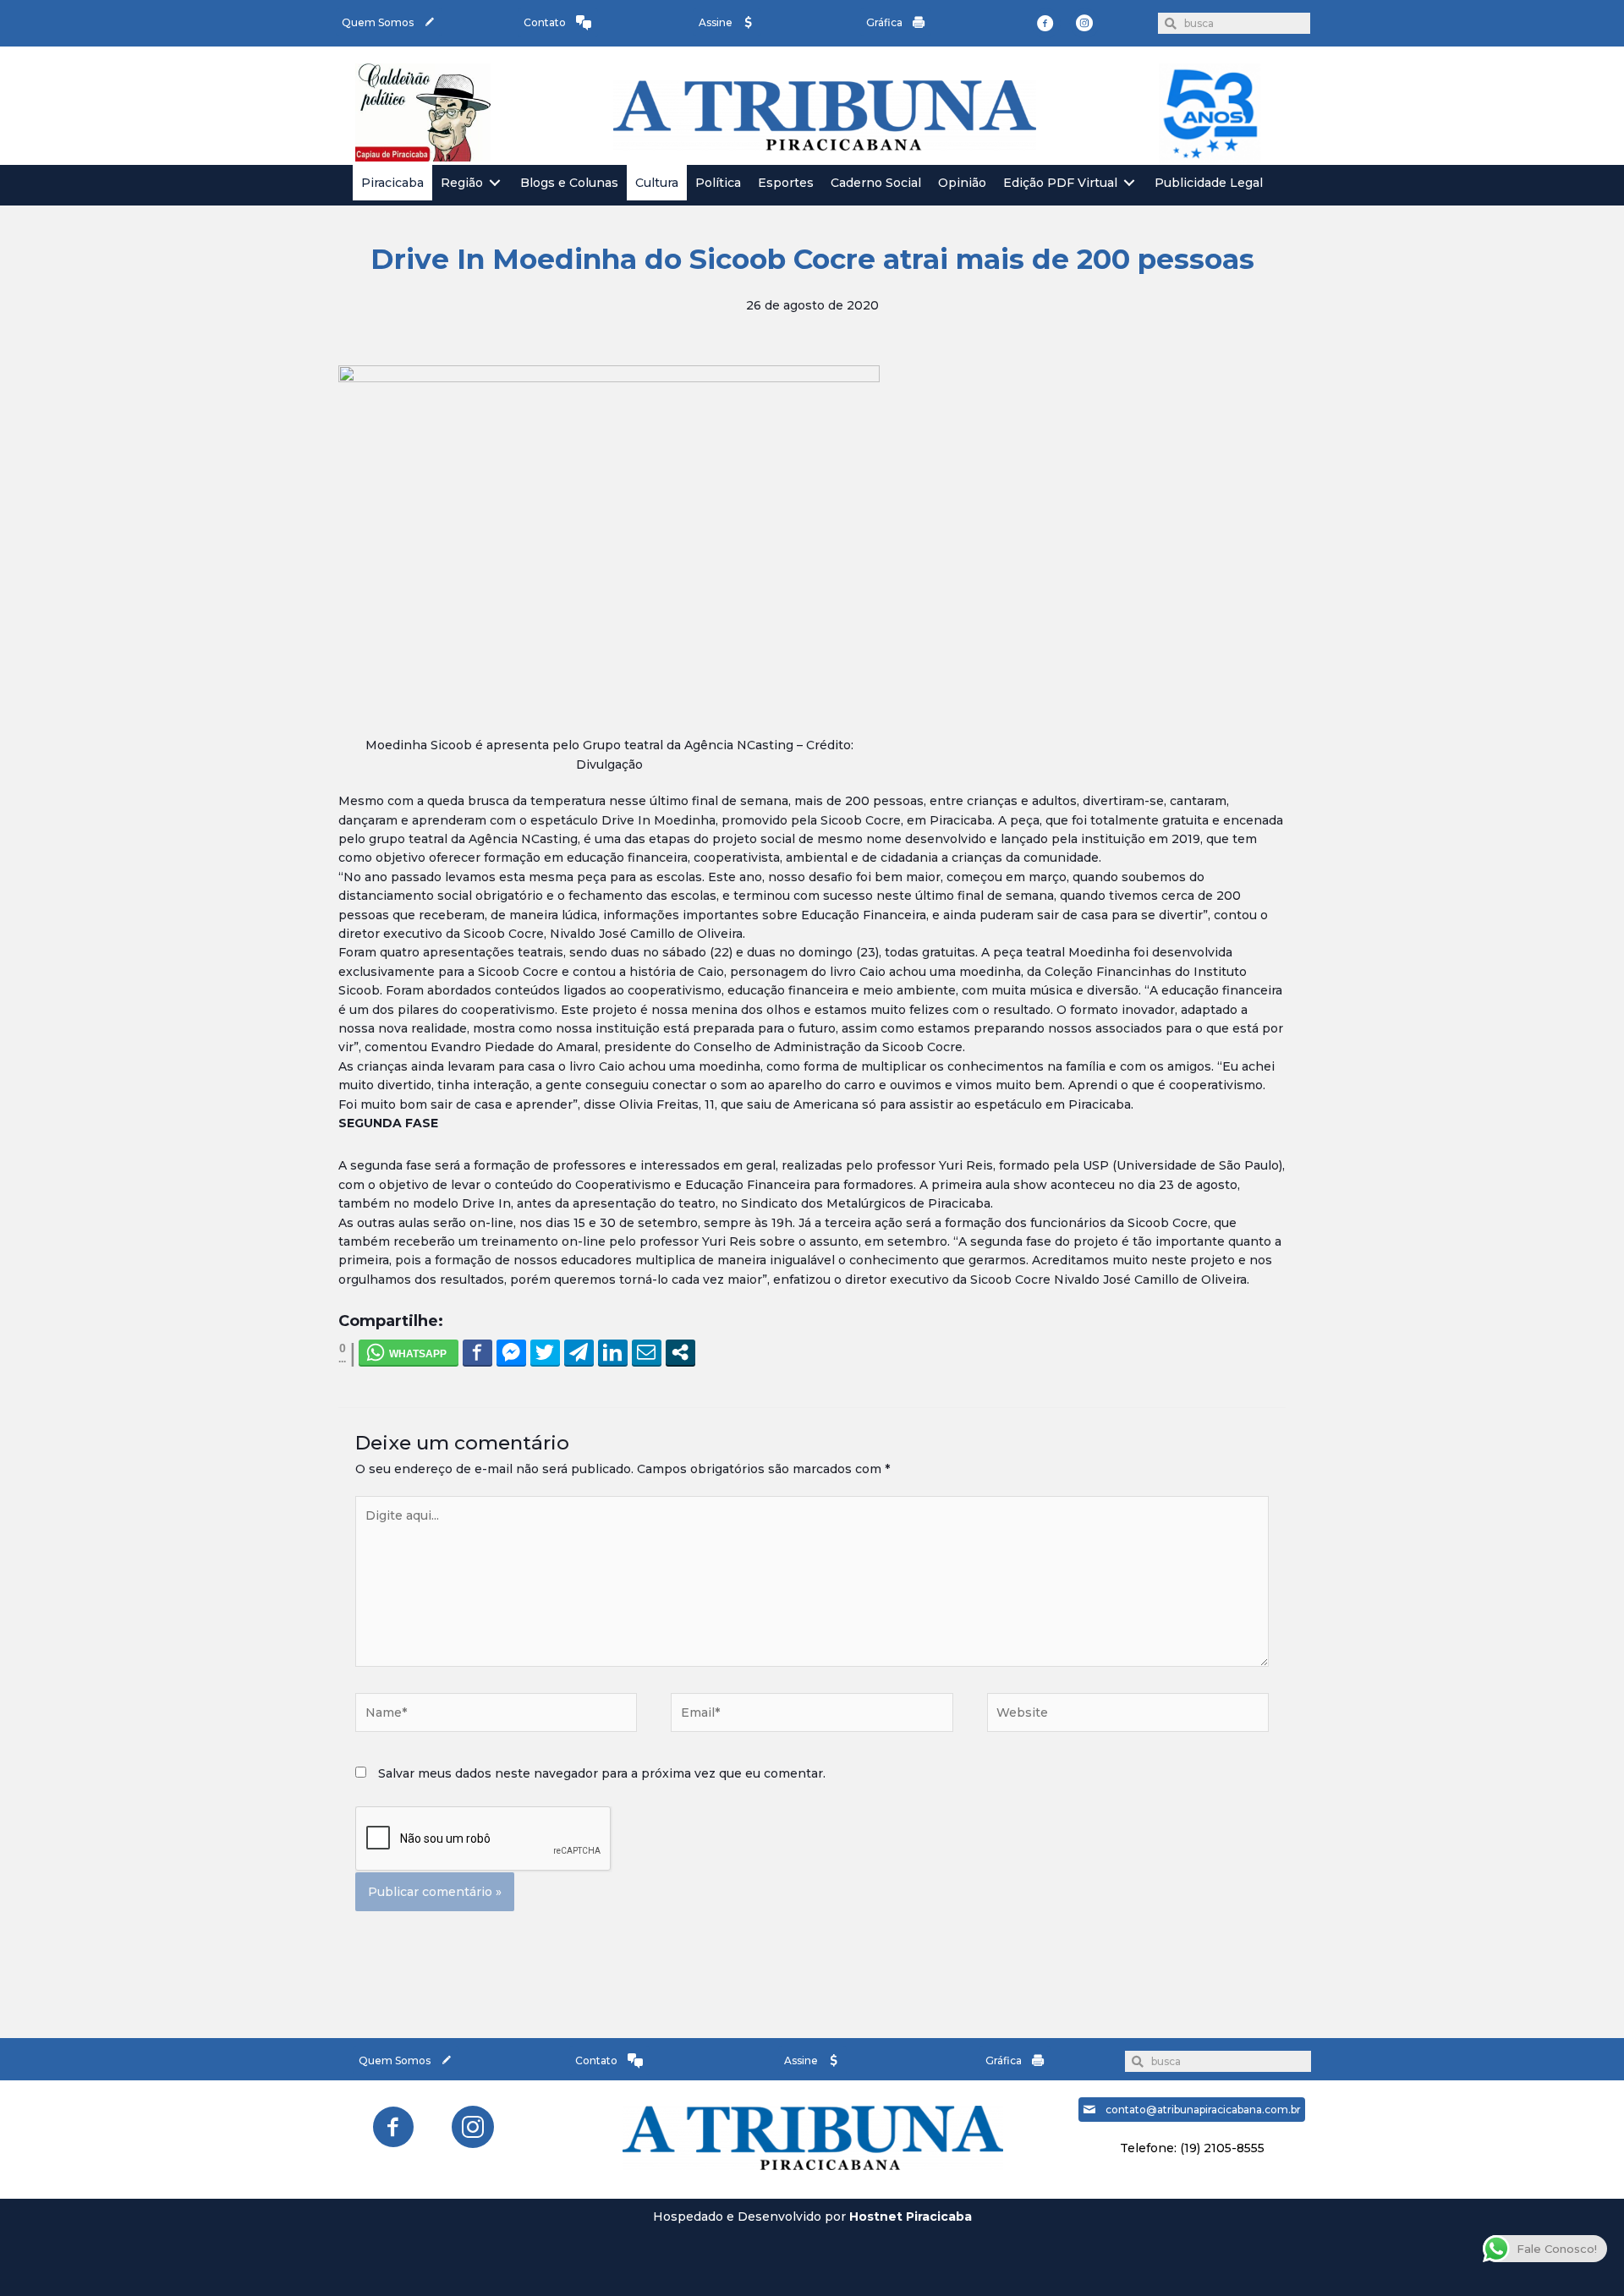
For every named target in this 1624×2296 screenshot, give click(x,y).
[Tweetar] (545, 1352)
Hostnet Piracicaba (911, 2217)
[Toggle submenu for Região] (495, 183)
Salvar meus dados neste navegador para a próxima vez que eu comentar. (602, 1773)
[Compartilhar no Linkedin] (613, 1352)
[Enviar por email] (647, 1352)
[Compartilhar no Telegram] (579, 1352)
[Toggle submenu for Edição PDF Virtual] (1129, 183)
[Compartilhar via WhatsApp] (409, 1352)
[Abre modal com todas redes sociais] (680, 1352)
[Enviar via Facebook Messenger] (511, 1352)
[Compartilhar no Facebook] (477, 1352)
